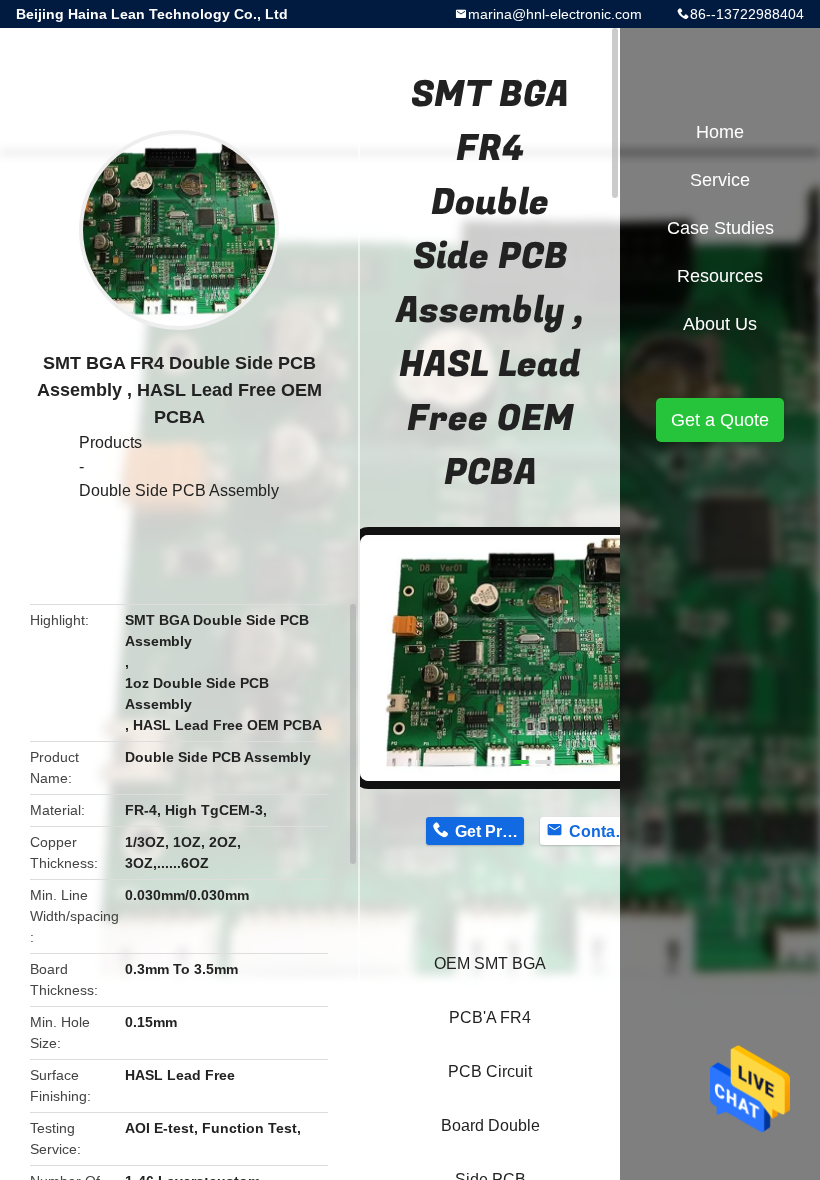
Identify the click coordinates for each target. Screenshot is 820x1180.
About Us (720, 324)
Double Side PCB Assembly (179, 490)
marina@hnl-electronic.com (555, 14)
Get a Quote (720, 420)
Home (720, 132)
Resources (720, 276)
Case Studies (720, 228)
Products (110, 442)
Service (720, 180)
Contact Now (603, 831)
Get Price (489, 831)
